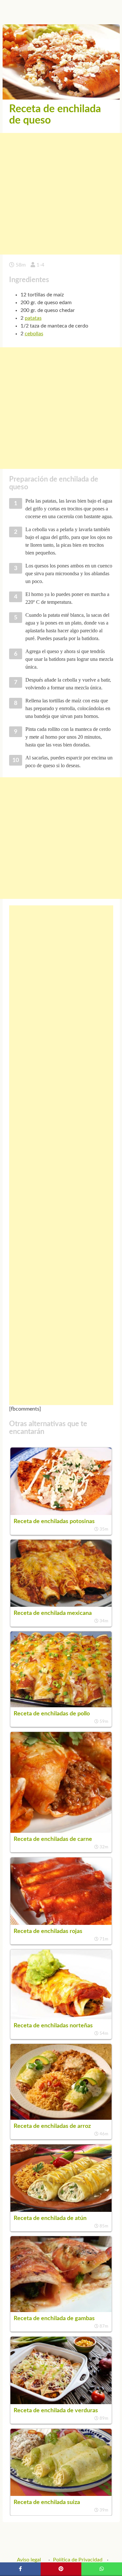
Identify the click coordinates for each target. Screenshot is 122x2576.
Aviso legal (29, 2560)
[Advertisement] (61, 194)
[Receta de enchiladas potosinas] (61, 1513)
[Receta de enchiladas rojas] (61, 1923)
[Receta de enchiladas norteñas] (61, 2018)
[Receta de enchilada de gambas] (61, 2310)
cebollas (34, 334)
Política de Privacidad (78, 2560)
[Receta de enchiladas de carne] (61, 1831)
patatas (33, 318)
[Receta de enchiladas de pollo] (61, 1706)
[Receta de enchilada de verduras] (61, 2403)
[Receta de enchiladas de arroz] (61, 2118)
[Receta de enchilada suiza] (61, 2494)
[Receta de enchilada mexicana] (61, 1605)
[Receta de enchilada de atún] (61, 2210)
